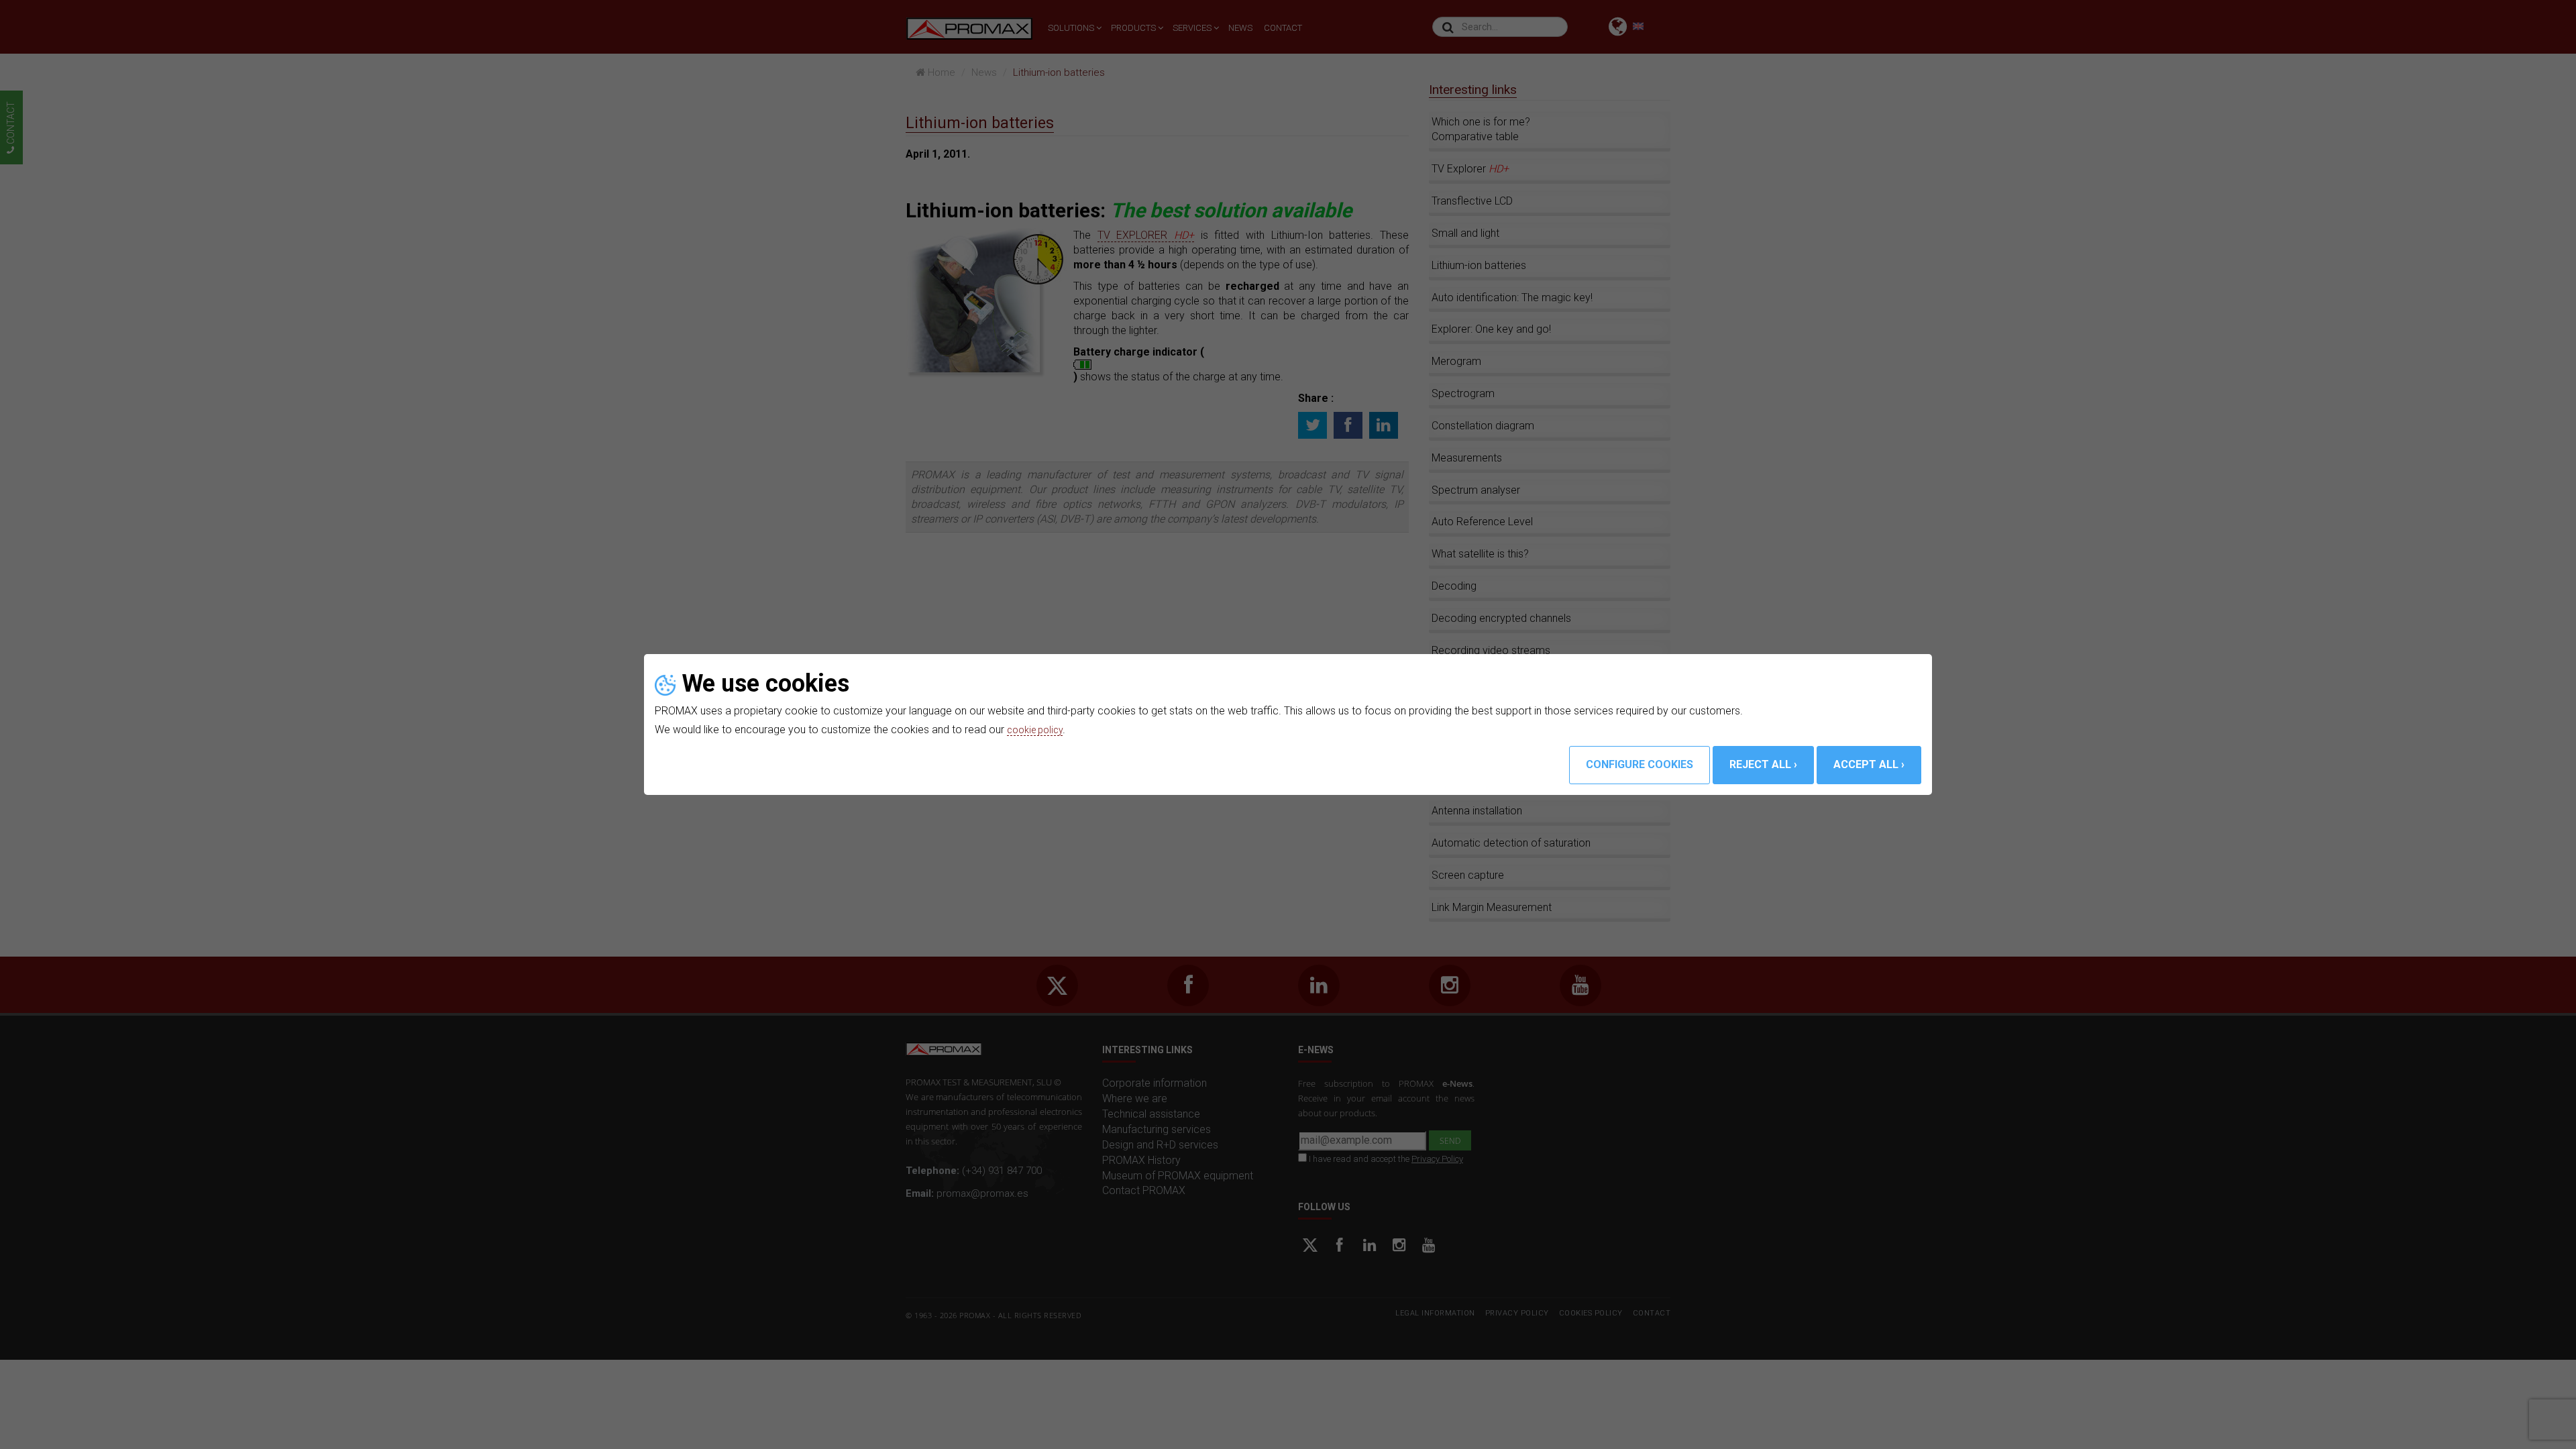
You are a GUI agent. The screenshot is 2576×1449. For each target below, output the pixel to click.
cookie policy (1038, 730)
